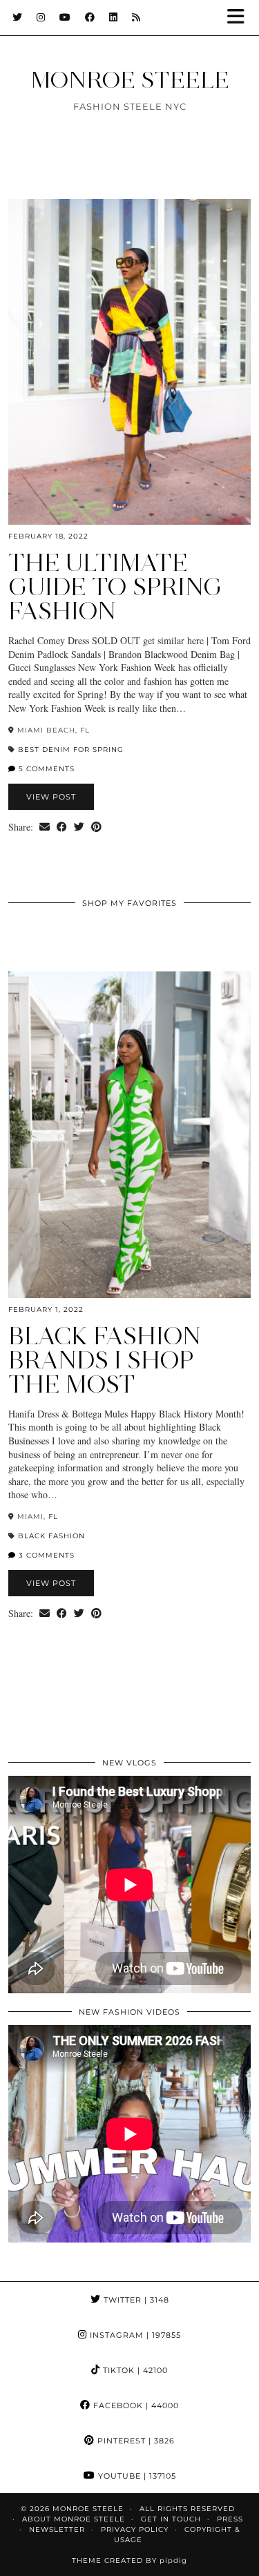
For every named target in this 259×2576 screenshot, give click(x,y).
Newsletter (57, 2529)
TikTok (134, 2370)
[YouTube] (65, 17)
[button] (240, 18)
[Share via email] (45, 827)
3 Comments (45, 1555)
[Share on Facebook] (62, 827)
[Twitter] (18, 17)
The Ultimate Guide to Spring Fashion (115, 587)
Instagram (134, 2335)
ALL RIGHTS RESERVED (187, 2509)
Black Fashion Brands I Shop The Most (105, 1360)
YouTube (136, 2476)
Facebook (135, 2405)
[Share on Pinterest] (96, 827)
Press (230, 2519)
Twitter (135, 2300)
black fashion (51, 1536)
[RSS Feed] (136, 17)
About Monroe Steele (74, 2519)
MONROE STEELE (130, 79)
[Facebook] (90, 17)
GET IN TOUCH (171, 2519)
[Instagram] (41, 17)
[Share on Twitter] (79, 827)
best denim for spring (71, 749)
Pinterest (135, 2441)
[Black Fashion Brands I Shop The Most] (129, 1135)
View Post (51, 797)
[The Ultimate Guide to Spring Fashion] (129, 362)
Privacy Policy (135, 2529)
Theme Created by (129, 2560)
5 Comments (45, 769)
